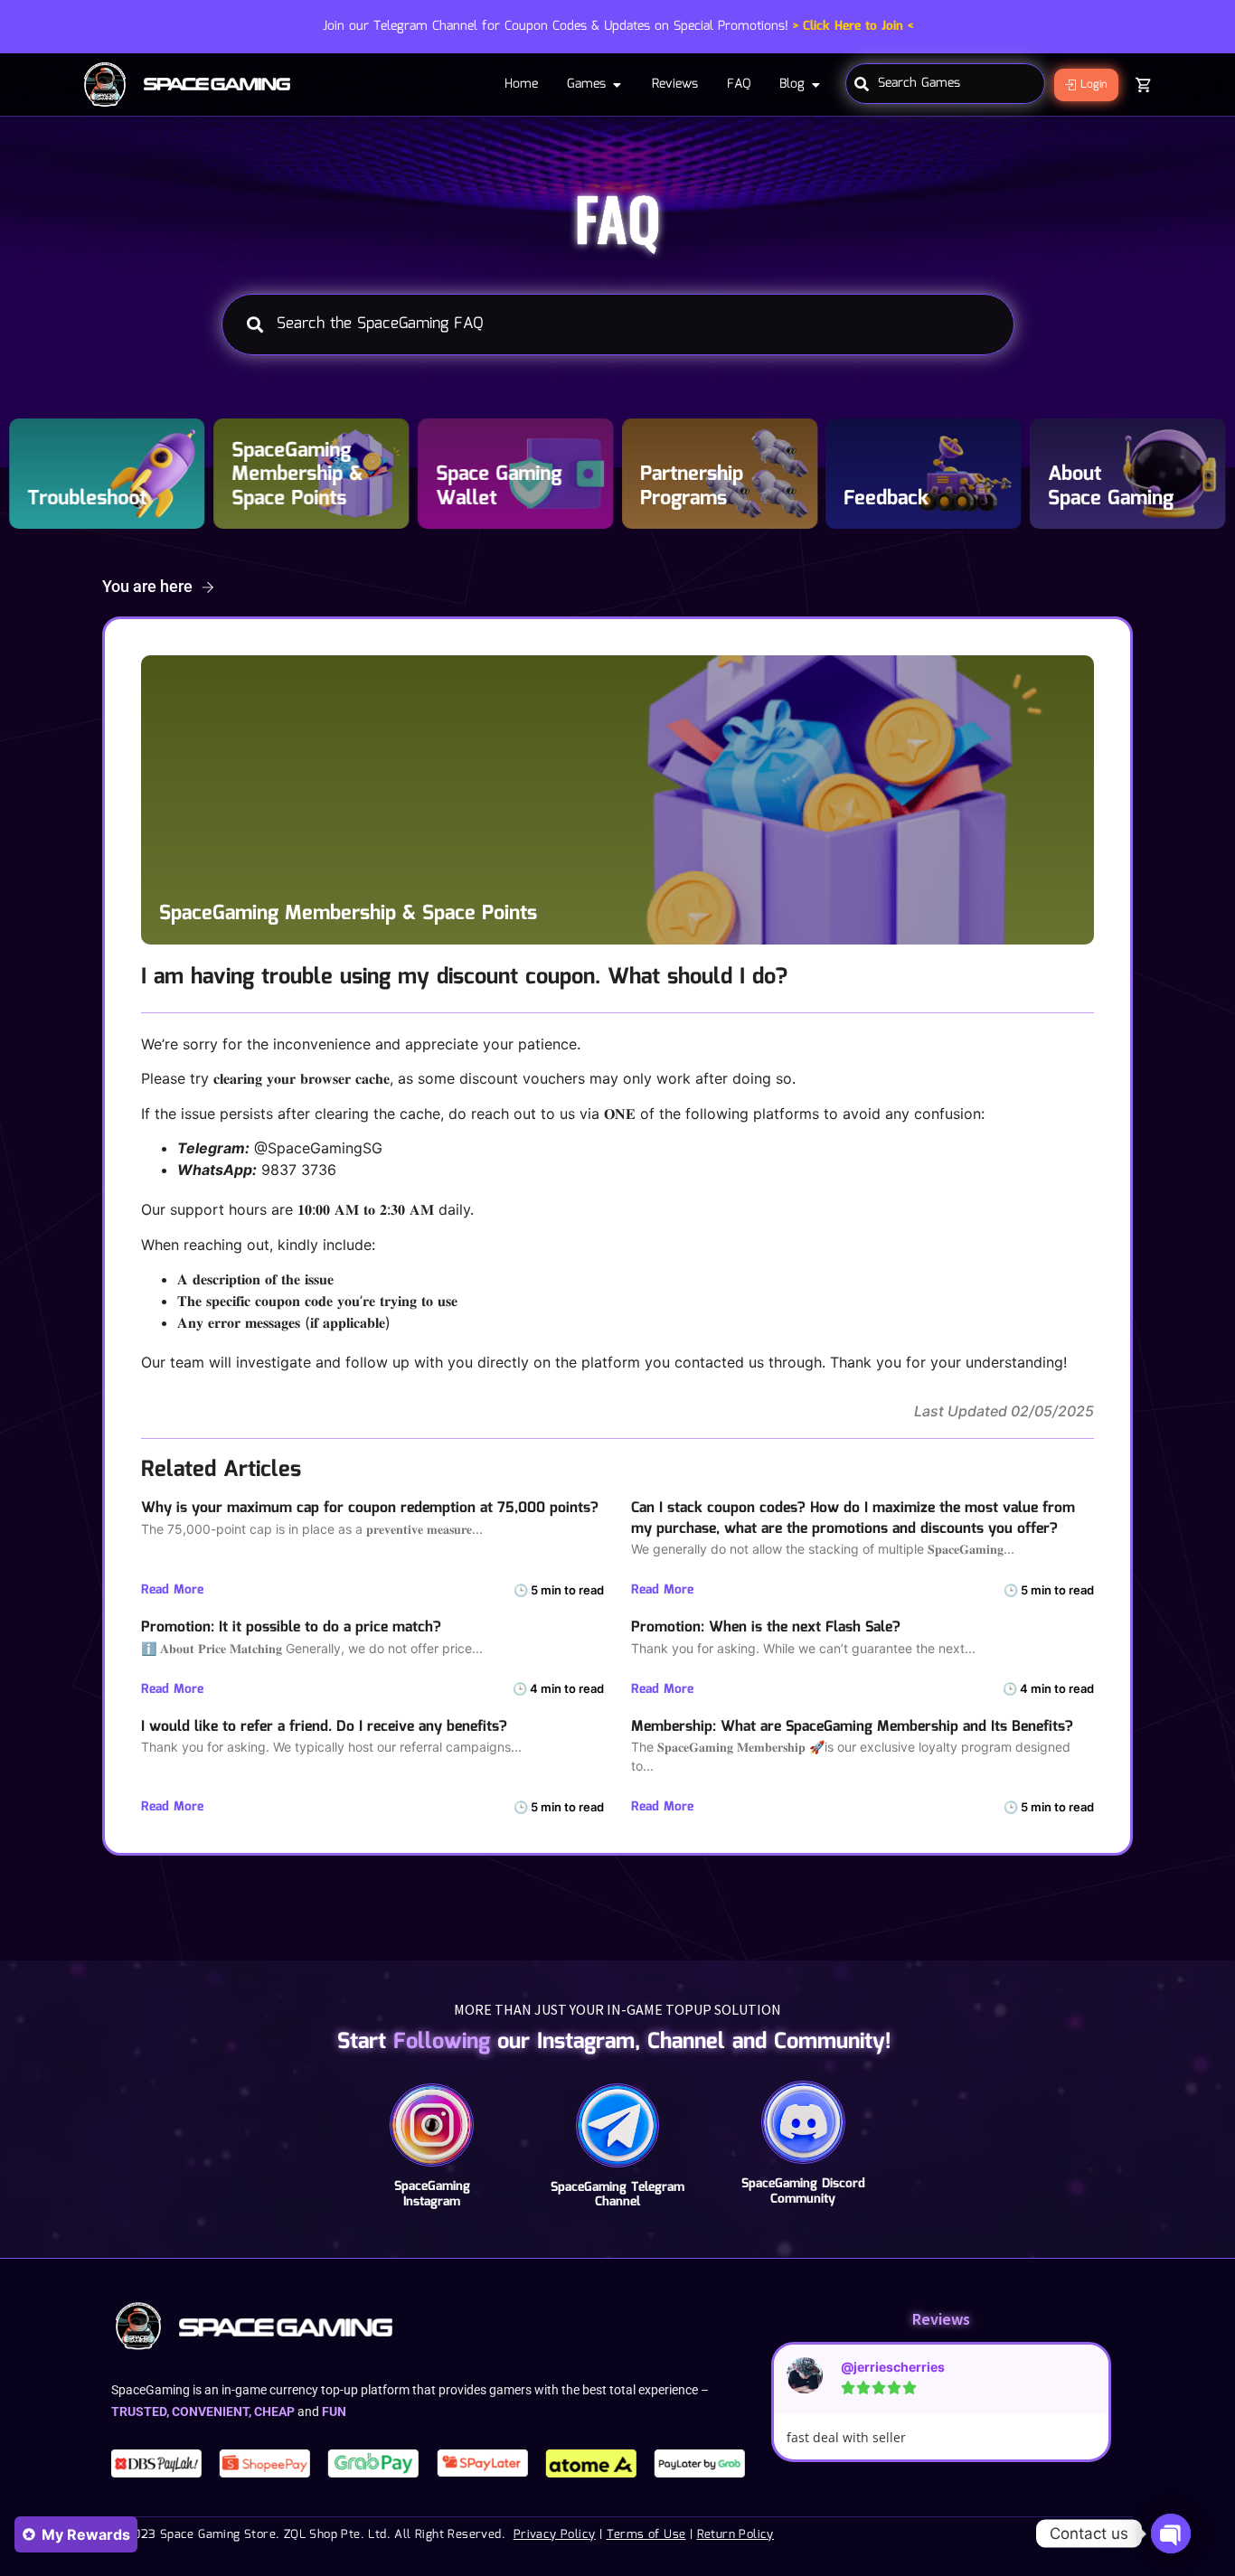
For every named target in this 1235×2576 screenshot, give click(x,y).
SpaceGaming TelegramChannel (617, 2195)
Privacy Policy (555, 2535)
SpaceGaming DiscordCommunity (803, 2191)
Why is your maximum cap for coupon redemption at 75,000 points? (370, 1508)
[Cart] (1144, 85)
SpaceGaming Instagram (432, 2194)
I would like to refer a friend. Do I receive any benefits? (324, 1727)
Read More (172, 1590)
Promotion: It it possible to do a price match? (291, 1627)
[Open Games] (617, 85)
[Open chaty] (1171, 2534)
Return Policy (735, 2535)
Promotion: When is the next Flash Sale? (766, 1627)
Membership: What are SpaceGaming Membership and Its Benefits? (852, 1727)
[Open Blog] (815, 85)
